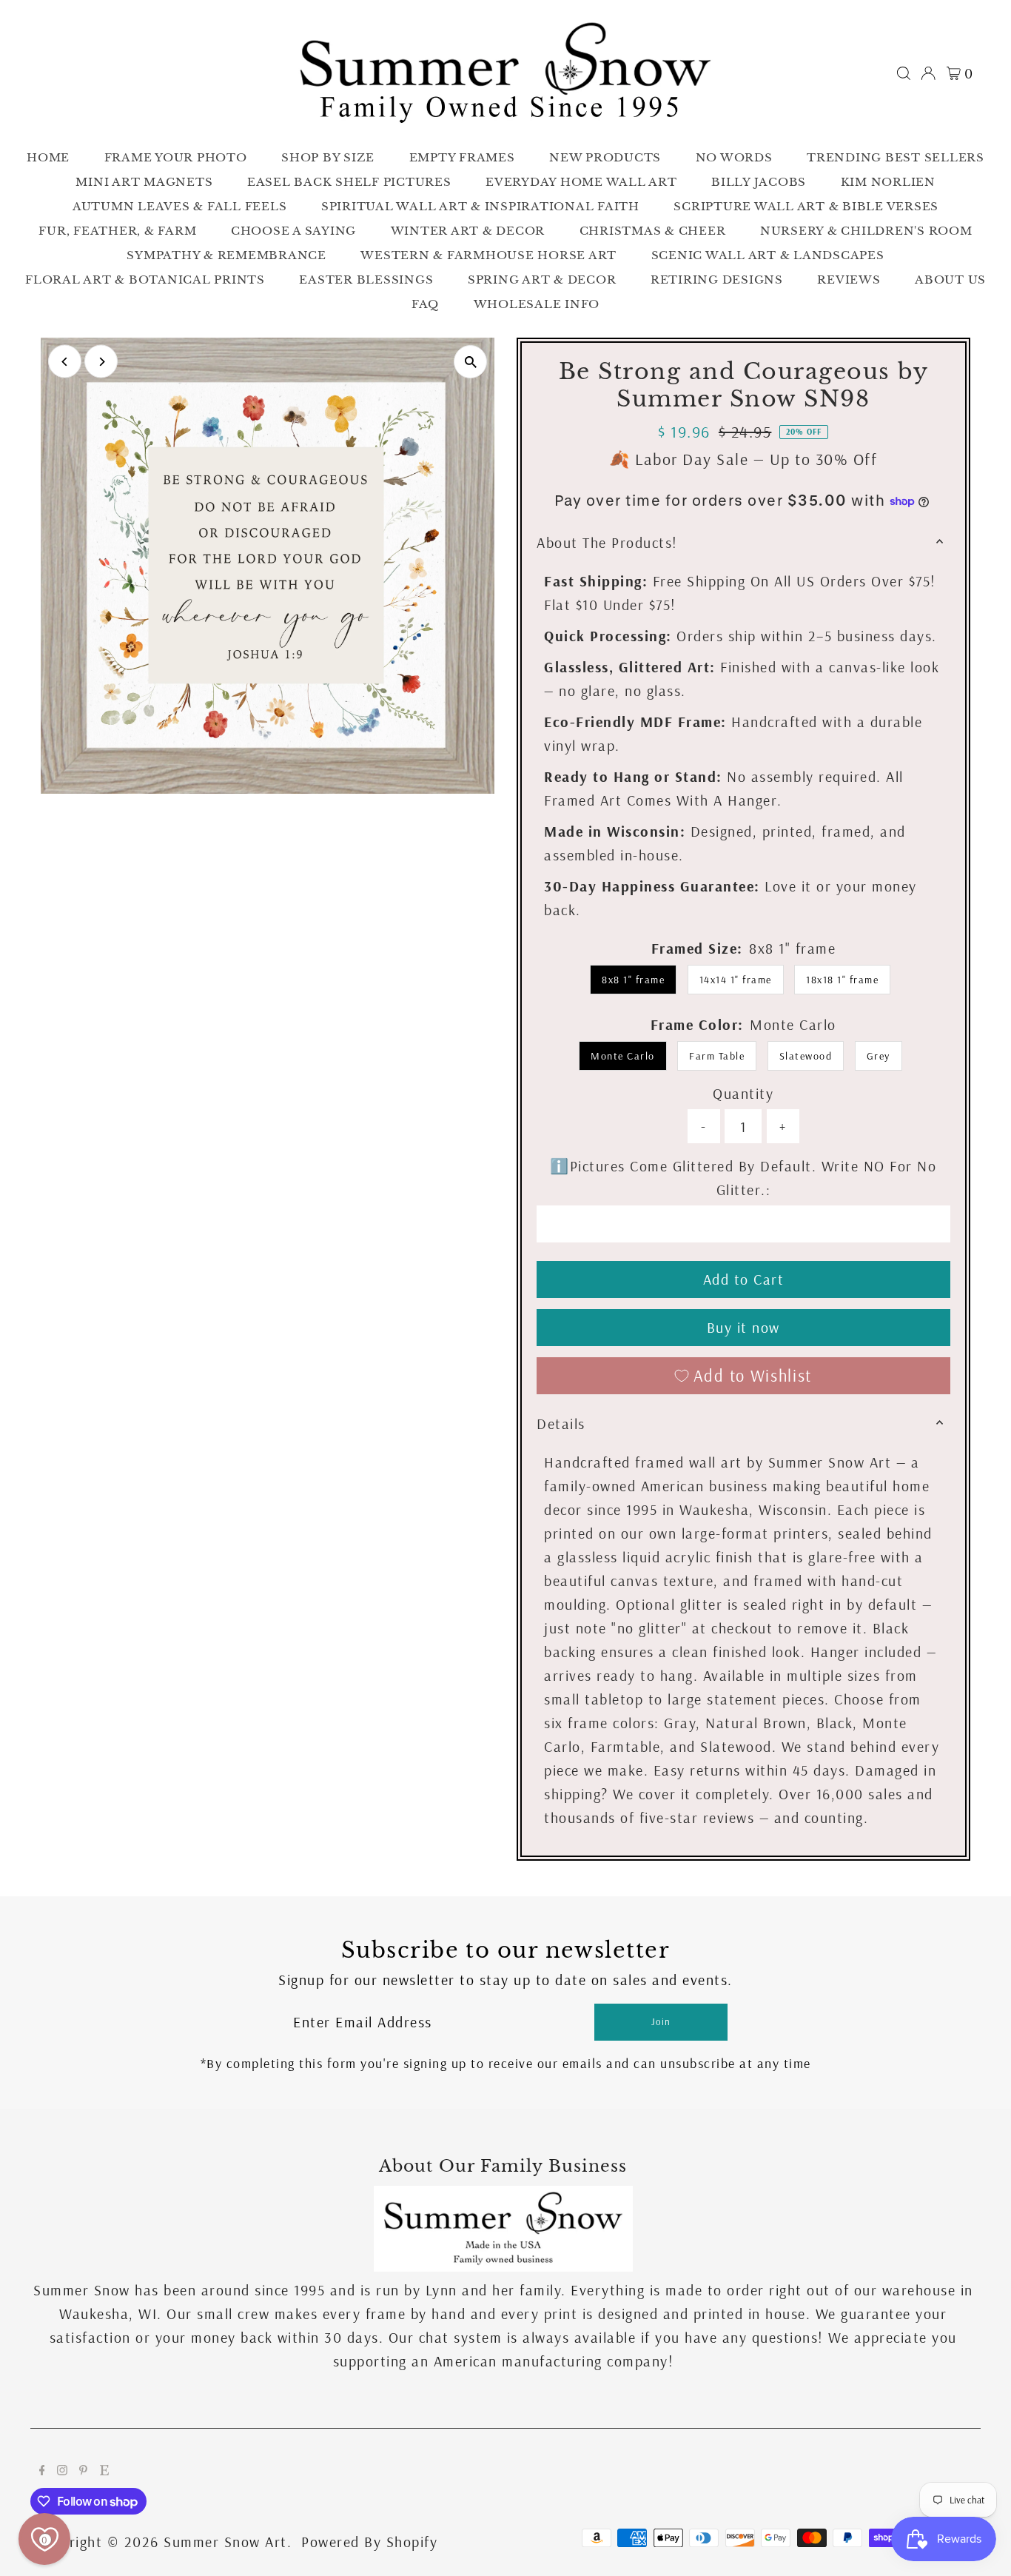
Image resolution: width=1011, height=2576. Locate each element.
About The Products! (607, 542)
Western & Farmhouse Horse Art (488, 255)
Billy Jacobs (759, 182)
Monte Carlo (623, 1056)
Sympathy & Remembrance (226, 255)
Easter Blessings (366, 280)
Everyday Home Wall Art (581, 182)
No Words (734, 157)
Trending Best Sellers (896, 157)
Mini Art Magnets (144, 182)
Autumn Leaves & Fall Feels (180, 206)
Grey (879, 1056)
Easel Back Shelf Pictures (349, 182)
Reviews (849, 280)
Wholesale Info (537, 304)
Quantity (743, 1093)
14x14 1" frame (736, 980)
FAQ (425, 304)
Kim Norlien (888, 182)
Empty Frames (462, 157)
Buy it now (743, 1327)
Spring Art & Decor (542, 280)
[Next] (101, 362)
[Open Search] (904, 73)
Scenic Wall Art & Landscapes (768, 255)
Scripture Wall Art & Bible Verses (806, 206)
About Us (950, 280)
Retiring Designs (717, 280)
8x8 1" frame (633, 980)
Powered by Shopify (369, 2542)
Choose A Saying (293, 231)
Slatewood (806, 1056)
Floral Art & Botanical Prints (145, 280)
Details (561, 1424)
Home (48, 157)
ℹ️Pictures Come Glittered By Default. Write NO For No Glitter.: (743, 1178)
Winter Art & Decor (468, 231)
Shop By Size (328, 157)
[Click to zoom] (470, 362)
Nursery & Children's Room (866, 231)
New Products (605, 157)
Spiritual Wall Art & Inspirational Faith (480, 206)
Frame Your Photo (176, 157)
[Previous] (65, 362)
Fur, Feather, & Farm (117, 231)
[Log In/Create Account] (928, 73)
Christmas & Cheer (653, 231)
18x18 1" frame (842, 980)
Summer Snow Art (225, 2542)
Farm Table (717, 1056)
